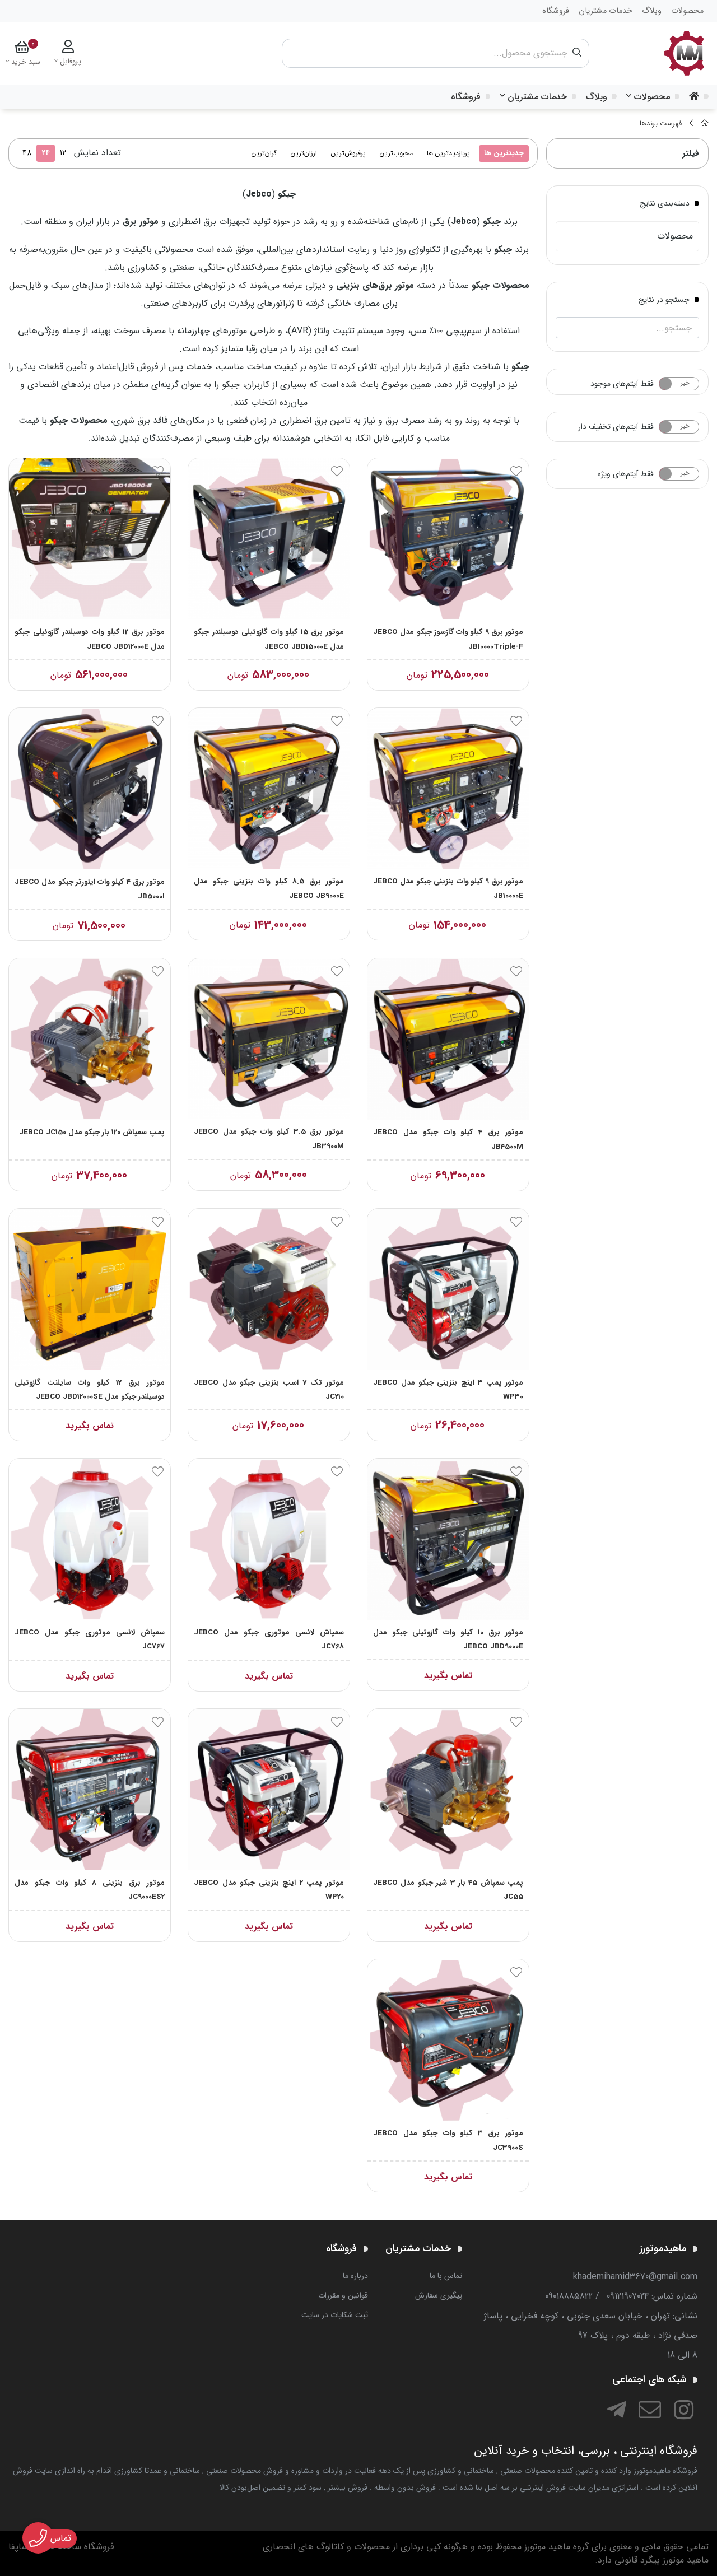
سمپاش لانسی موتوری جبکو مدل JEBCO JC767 (90, 1640)
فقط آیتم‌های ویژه (626, 474)
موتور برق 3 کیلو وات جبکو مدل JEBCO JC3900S (448, 2141)
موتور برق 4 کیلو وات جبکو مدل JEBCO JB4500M (448, 1140)
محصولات (652, 97)
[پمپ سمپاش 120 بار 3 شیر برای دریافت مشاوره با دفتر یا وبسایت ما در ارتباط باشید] (90, 1039)
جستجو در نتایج (664, 299)
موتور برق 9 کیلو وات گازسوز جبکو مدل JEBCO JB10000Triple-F (448, 639)
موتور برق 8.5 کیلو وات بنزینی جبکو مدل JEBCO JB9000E (269, 889)
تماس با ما (446, 2276)
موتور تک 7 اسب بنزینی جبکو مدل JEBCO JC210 (269, 1390)
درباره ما (355, 2276)
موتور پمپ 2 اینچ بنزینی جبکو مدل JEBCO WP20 (269, 1890)
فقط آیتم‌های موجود (622, 384)
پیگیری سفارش (439, 2295)
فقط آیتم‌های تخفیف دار (616, 427)
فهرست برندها (661, 124)
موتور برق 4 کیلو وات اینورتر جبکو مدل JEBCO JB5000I (90, 889)
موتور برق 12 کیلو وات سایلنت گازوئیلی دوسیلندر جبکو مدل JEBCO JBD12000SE (90, 1390)
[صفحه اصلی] (705, 124)
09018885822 (569, 2296)
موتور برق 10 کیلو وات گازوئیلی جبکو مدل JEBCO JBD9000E (448, 1640)
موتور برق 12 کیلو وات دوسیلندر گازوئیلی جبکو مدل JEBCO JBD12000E (90, 639)
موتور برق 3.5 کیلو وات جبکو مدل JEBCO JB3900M (269, 1139)
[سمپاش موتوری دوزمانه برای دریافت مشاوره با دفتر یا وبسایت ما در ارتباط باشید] (269, 1539)
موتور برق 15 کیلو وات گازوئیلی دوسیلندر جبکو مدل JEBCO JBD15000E (269, 639)
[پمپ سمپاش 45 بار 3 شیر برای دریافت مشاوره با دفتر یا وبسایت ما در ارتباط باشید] (448, 1790)
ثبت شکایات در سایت (335, 2315)
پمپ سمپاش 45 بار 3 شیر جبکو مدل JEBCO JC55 (448, 1890)
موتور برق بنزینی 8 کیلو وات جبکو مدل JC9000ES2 (90, 1890)
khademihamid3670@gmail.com (635, 2277)
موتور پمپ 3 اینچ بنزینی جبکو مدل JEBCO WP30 (448, 1390)
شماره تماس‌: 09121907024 (652, 2296)
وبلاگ (597, 97)
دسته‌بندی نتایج (665, 203)
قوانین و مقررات (343, 2295)
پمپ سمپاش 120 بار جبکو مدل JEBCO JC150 (92, 1132)
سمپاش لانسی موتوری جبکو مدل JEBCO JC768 (269, 1640)
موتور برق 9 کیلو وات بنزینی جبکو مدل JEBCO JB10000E (448, 889)
